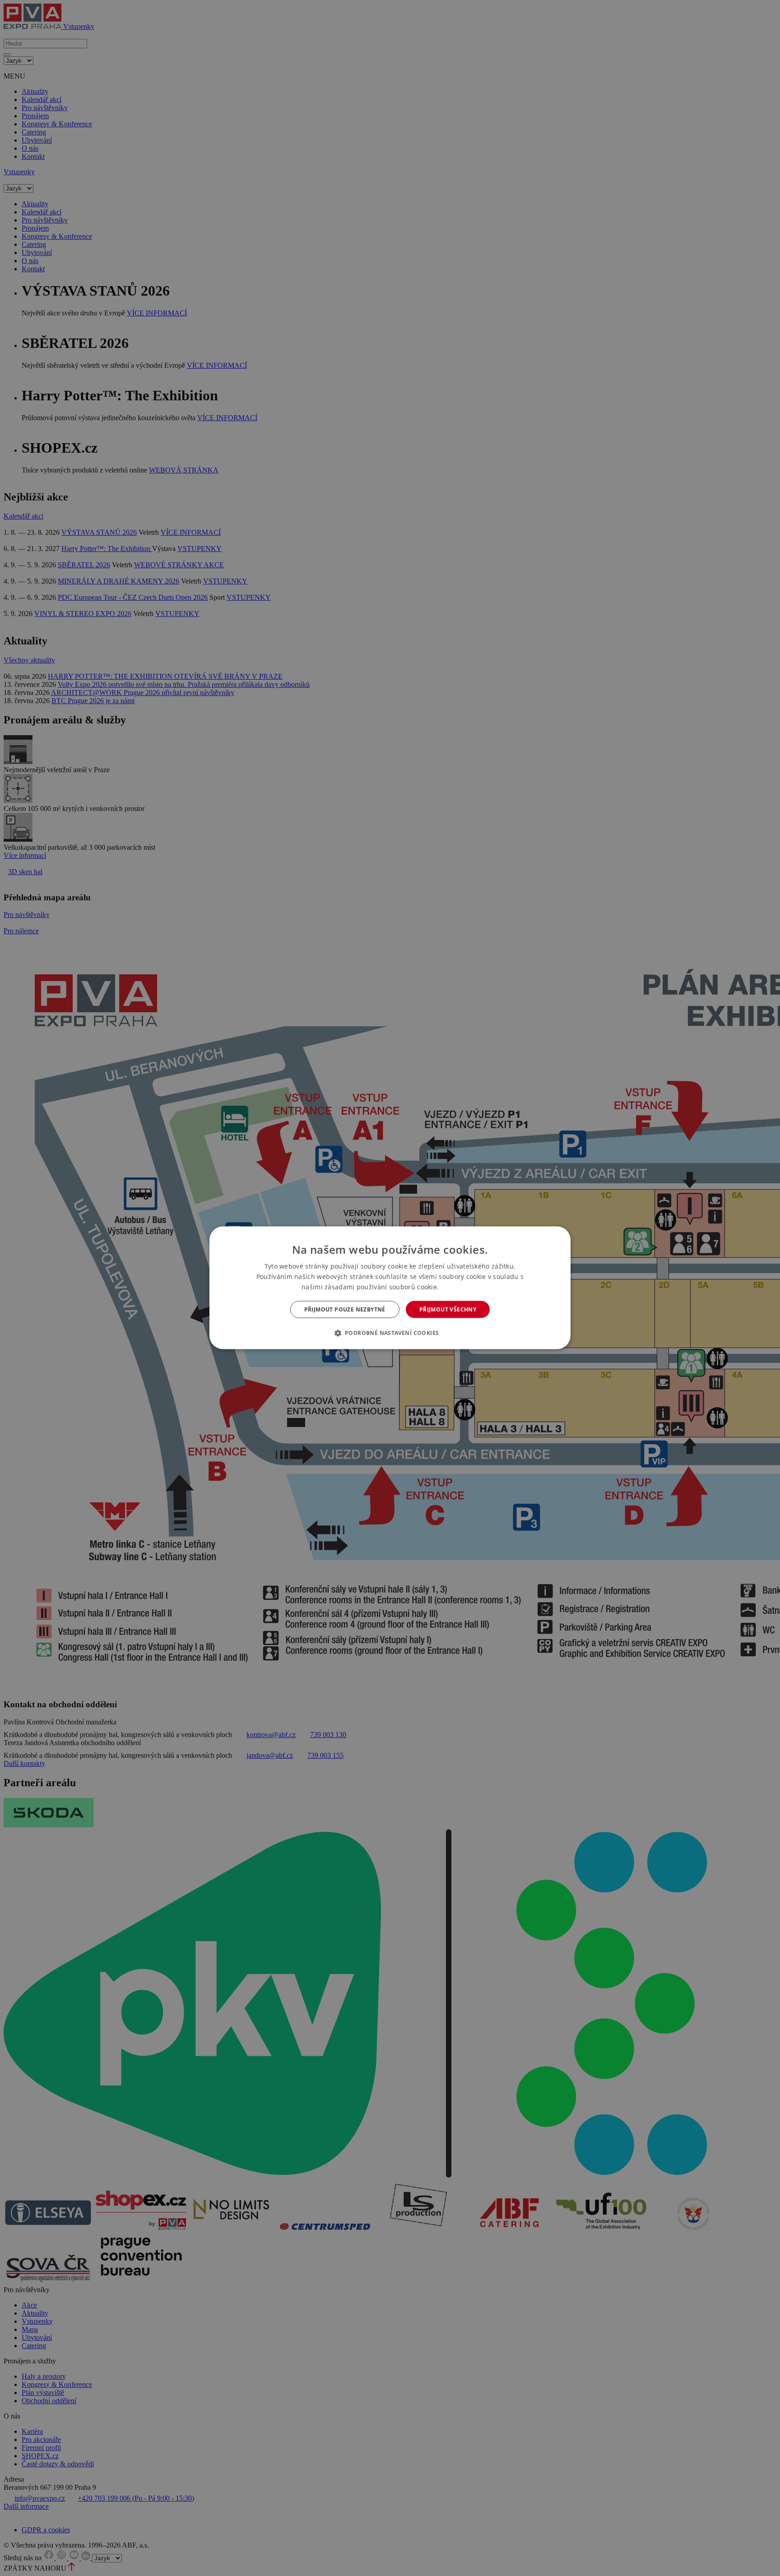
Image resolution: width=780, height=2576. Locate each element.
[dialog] (390, 1288)
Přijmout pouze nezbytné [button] (345, 1309)
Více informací (460, 1287)
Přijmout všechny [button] (448, 1309)
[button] (390, 1333)
